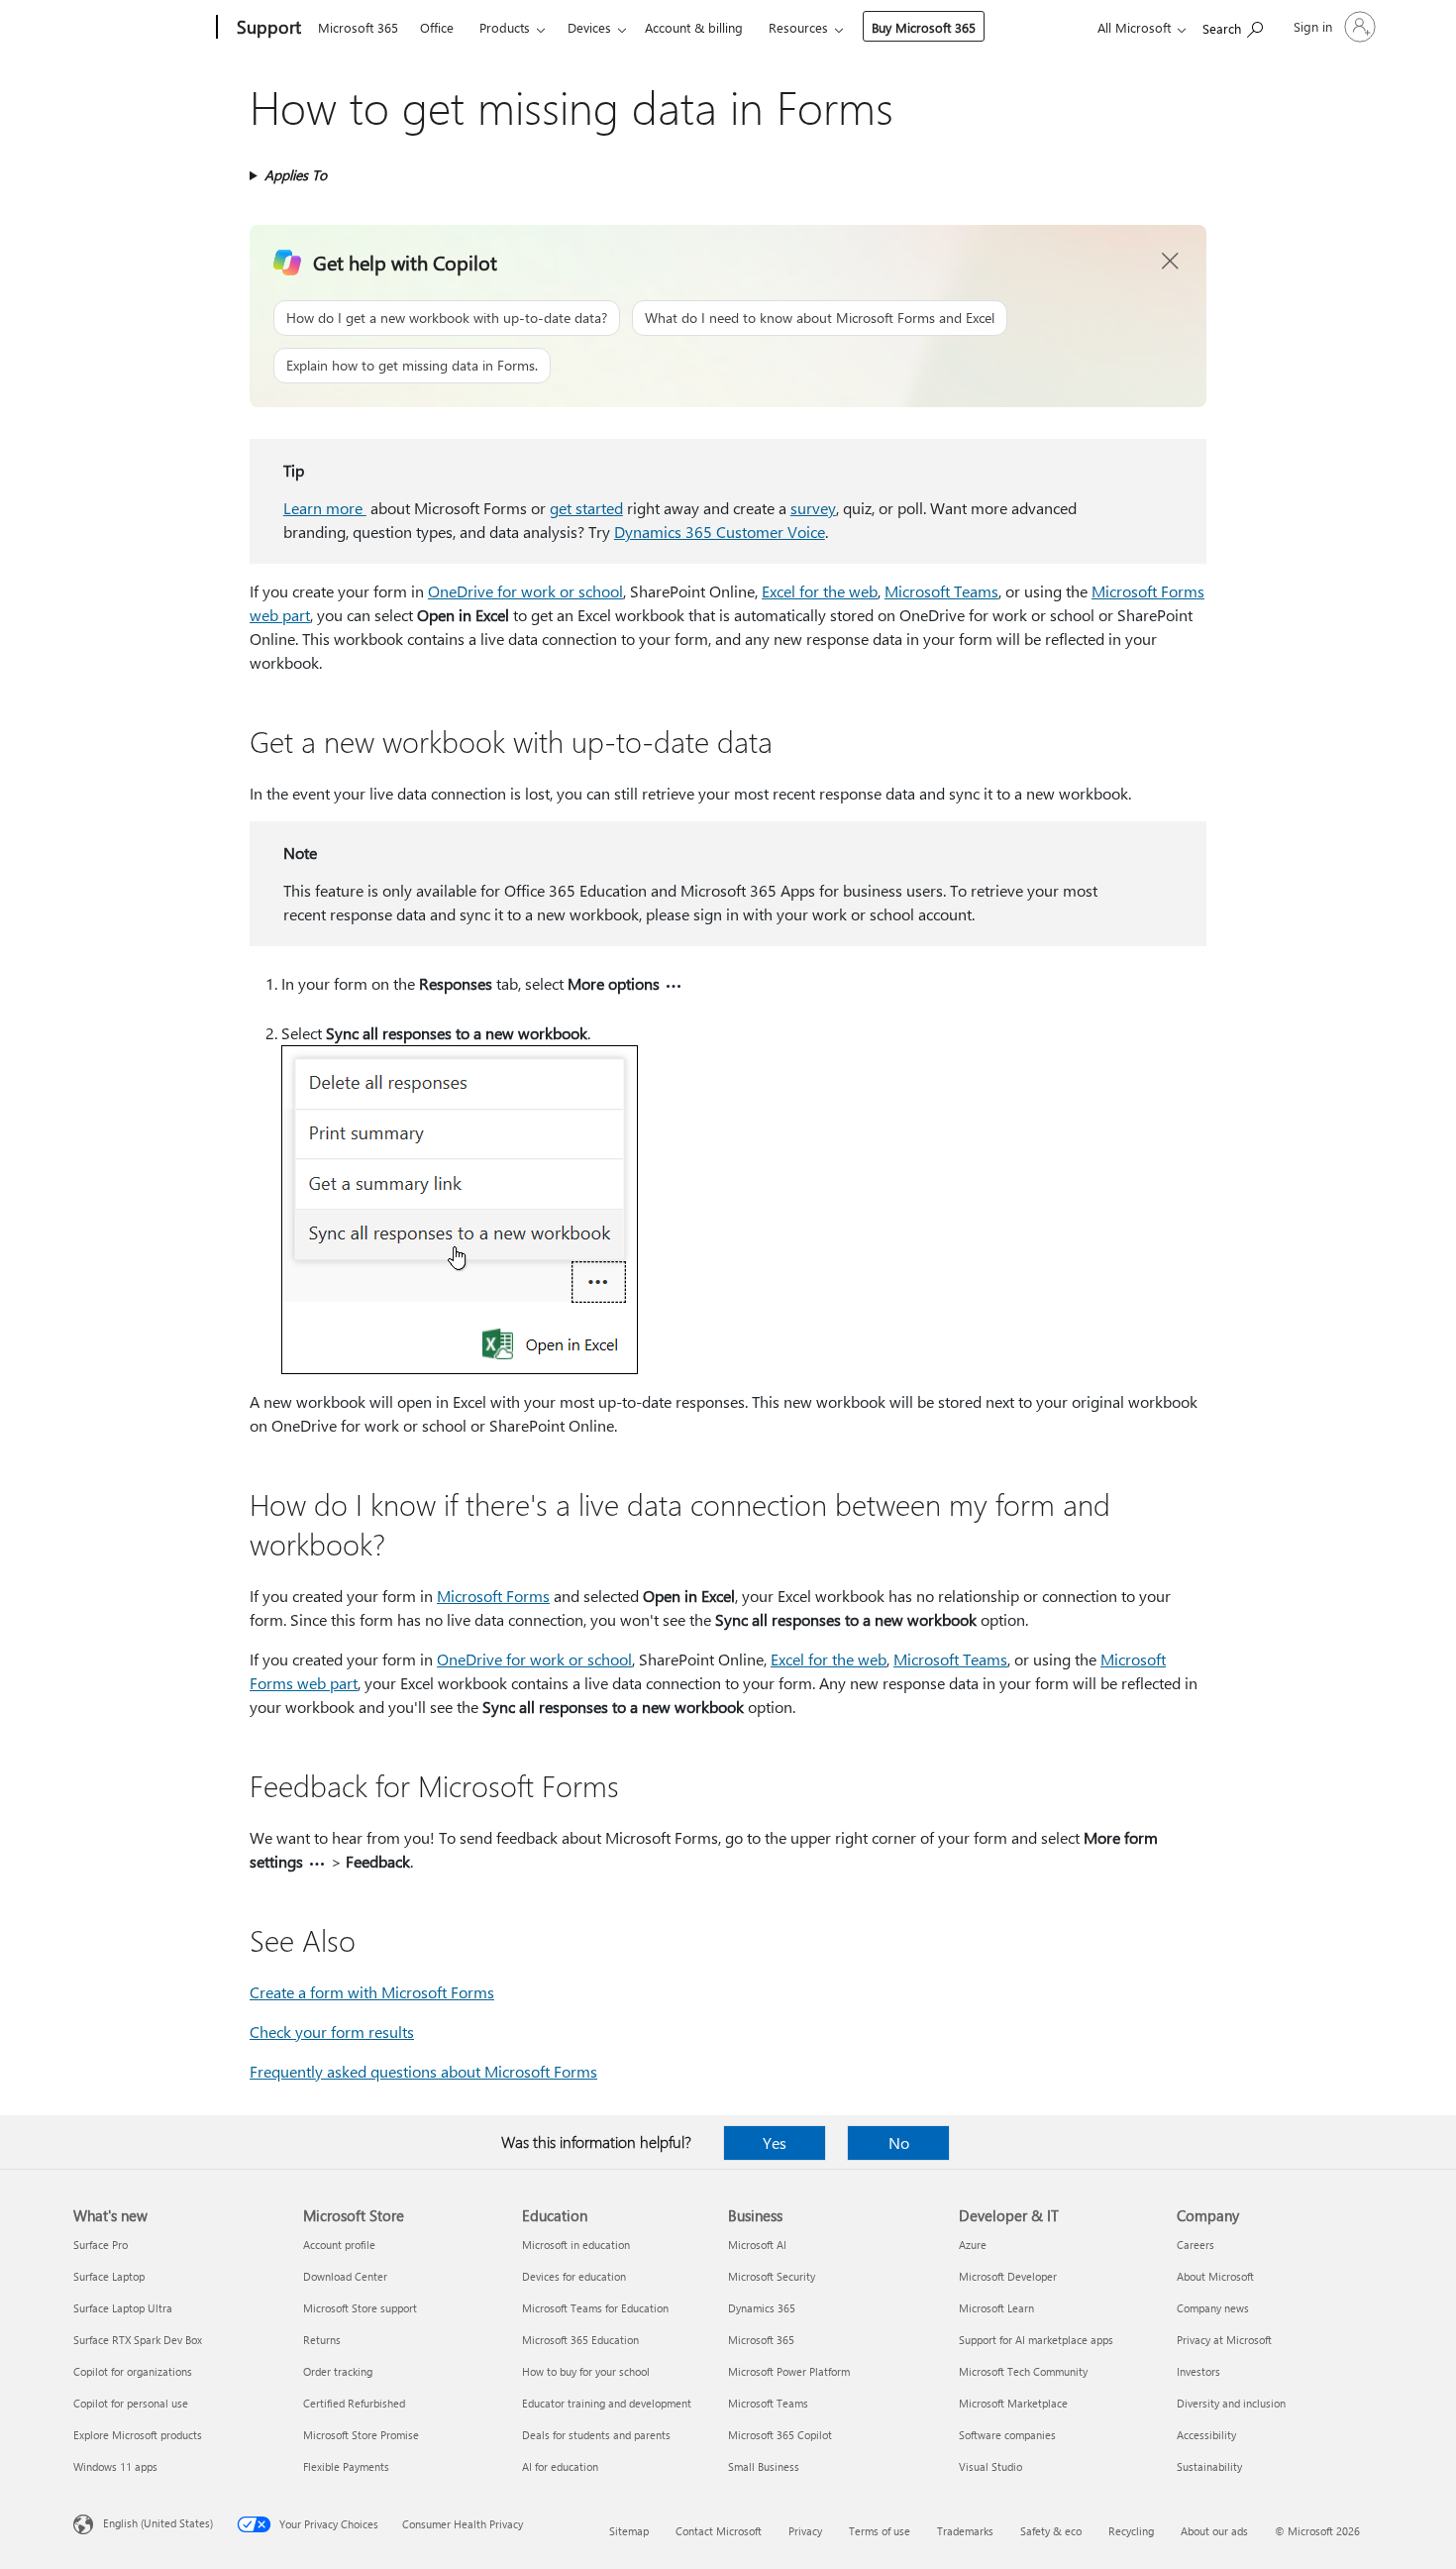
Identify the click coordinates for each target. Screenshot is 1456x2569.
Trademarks (965, 2531)
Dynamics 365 (762, 2308)
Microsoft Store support (360, 2308)
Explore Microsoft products (138, 2435)
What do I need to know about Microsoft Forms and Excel (820, 318)
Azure (973, 2245)
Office (437, 27)
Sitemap (629, 2531)
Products (505, 27)
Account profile (339, 2245)
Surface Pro (101, 2245)
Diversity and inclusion (1231, 2403)
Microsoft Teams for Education (595, 2308)
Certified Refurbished (354, 2403)
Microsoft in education (576, 2245)
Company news (1213, 2308)
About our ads (1214, 2531)
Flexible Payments (346, 2466)
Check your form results (332, 2032)
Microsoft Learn (996, 2308)
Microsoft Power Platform (789, 2371)
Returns (322, 2340)
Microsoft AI (757, 2245)
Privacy (805, 2531)
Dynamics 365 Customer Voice (720, 532)
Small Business (764, 2466)
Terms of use (880, 2531)
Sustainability (1209, 2466)
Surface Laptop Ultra (123, 2308)
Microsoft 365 (358, 27)
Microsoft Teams (941, 591)
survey (813, 508)
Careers (1196, 2245)
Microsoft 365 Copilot (780, 2435)
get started (586, 508)
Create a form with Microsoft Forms (372, 1992)
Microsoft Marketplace (1013, 2403)
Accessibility (1206, 2435)
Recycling (1131, 2531)
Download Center (345, 2276)
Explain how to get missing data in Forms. (412, 365)
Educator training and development (607, 2403)
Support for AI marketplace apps (1036, 2340)
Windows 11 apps (115, 2466)
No (899, 2142)
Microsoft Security (772, 2276)
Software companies (1007, 2435)
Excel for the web (820, 591)
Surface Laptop (109, 2276)
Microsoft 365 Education (580, 2340)
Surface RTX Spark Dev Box (138, 2340)
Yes (775, 2142)
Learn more (325, 508)
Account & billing (694, 27)
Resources (798, 27)
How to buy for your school (586, 2371)
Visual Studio (990, 2466)
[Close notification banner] (1171, 262)
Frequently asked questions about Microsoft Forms (423, 2071)
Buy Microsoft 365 (924, 27)
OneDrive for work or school (525, 591)
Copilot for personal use (131, 2403)
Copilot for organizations (133, 2371)
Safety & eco (1051, 2531)
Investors (1198, 2371)
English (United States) (158, 2523)
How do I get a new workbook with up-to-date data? (447, 318)
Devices (589, 27)
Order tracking (338, 2371)
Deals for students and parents (596, 2435)
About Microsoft (1215, 2276)
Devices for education (574, 2276)
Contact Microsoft (719, 2531)
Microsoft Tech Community (1023, 2371)
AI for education (560, 2466)
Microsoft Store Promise (361, 2435)
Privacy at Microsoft (1224, 2340)
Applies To (296, 175)
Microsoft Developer (1008, 2276)
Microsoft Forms (493, 1596)
